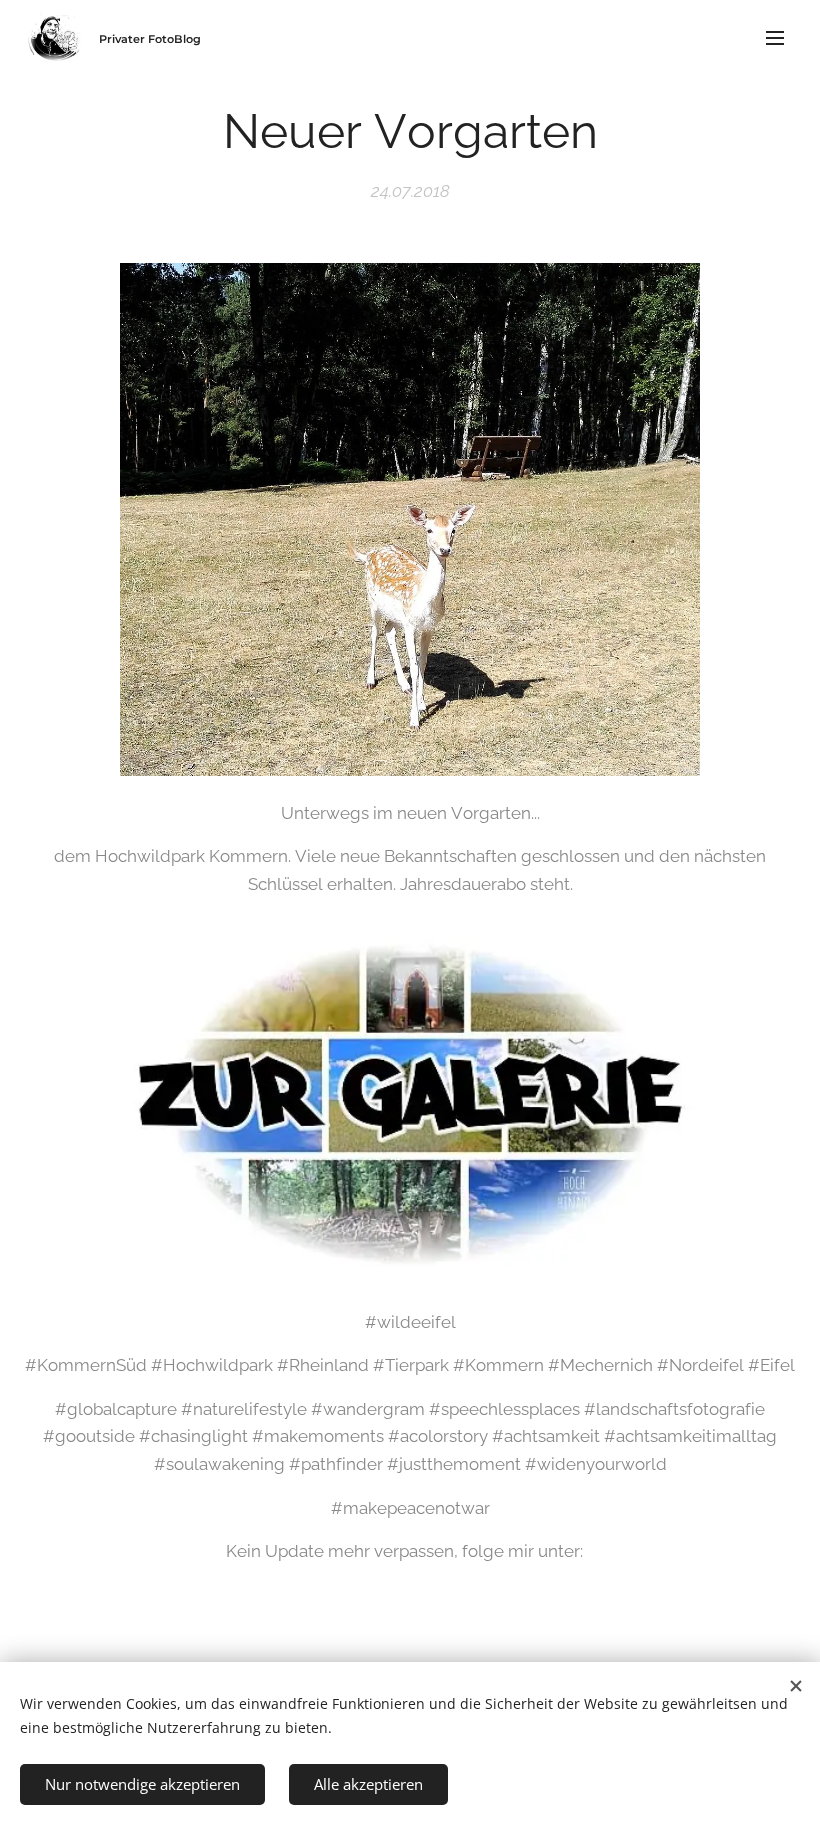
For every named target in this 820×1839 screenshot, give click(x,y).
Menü (775, 37)
